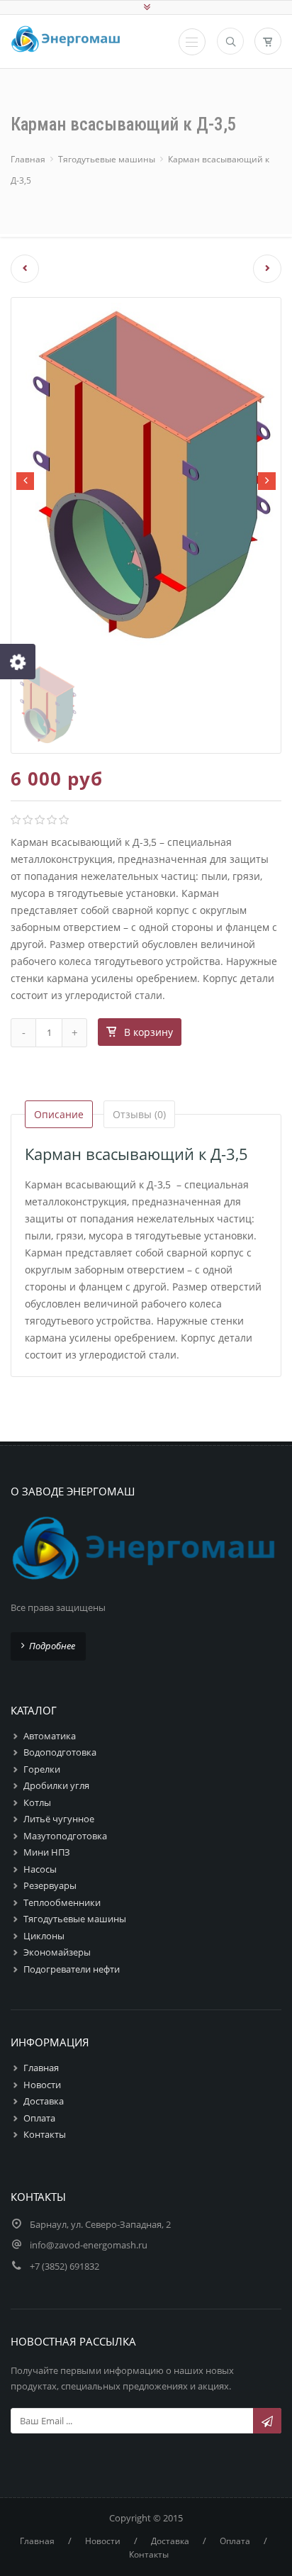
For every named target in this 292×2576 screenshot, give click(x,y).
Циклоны (44, 1936)
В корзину (148, 1032)
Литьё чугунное (59, 1819)
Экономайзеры (57, 1952)
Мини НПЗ (47, 1852)
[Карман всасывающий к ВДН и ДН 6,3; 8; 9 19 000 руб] (273, 269)
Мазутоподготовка (65, 1836)
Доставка (44, 2101)
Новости (42, 2085)
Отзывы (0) (139, 1114)
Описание (59, 1114)
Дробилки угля (56, 1785)
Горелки (42, 1769)
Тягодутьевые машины (107, 159)
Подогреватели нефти (72, 1969)
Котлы (37, 1802)
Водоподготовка (60, 1752)
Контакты (45, 2134)
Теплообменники (62, 1902)
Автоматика (50, 1736)
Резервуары (50, 1885)
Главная (28, 159)
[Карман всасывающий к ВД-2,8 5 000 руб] (19, 269)
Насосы (40, 1869)
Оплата (39, 2118)
